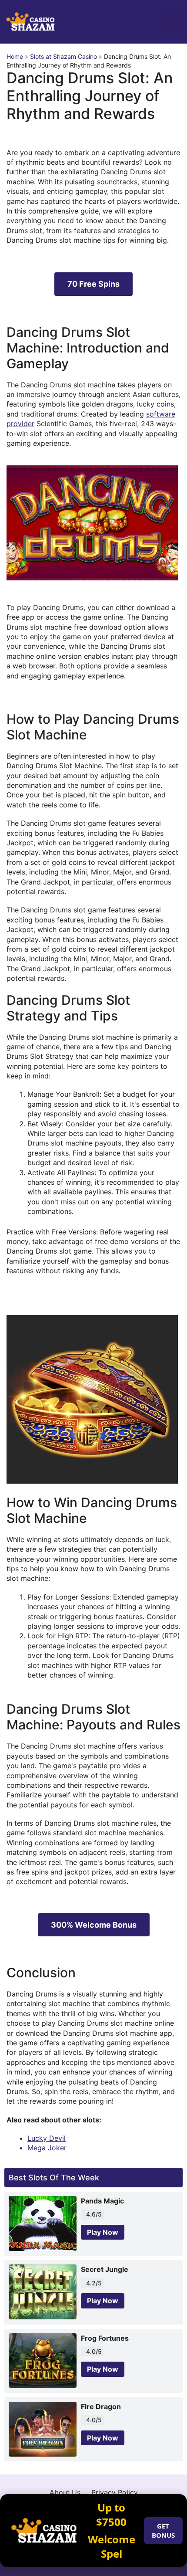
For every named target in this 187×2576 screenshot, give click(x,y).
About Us (65, 2492)
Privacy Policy (115, 2492)
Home (15, 56)
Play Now (103, 2232)
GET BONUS (163, 2530)
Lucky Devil (47, 2138)
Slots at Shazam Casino (63, 56)
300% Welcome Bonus (94, 1925)
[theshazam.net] (30, 21)
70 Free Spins (93, 284)
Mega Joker (47, 2148)
